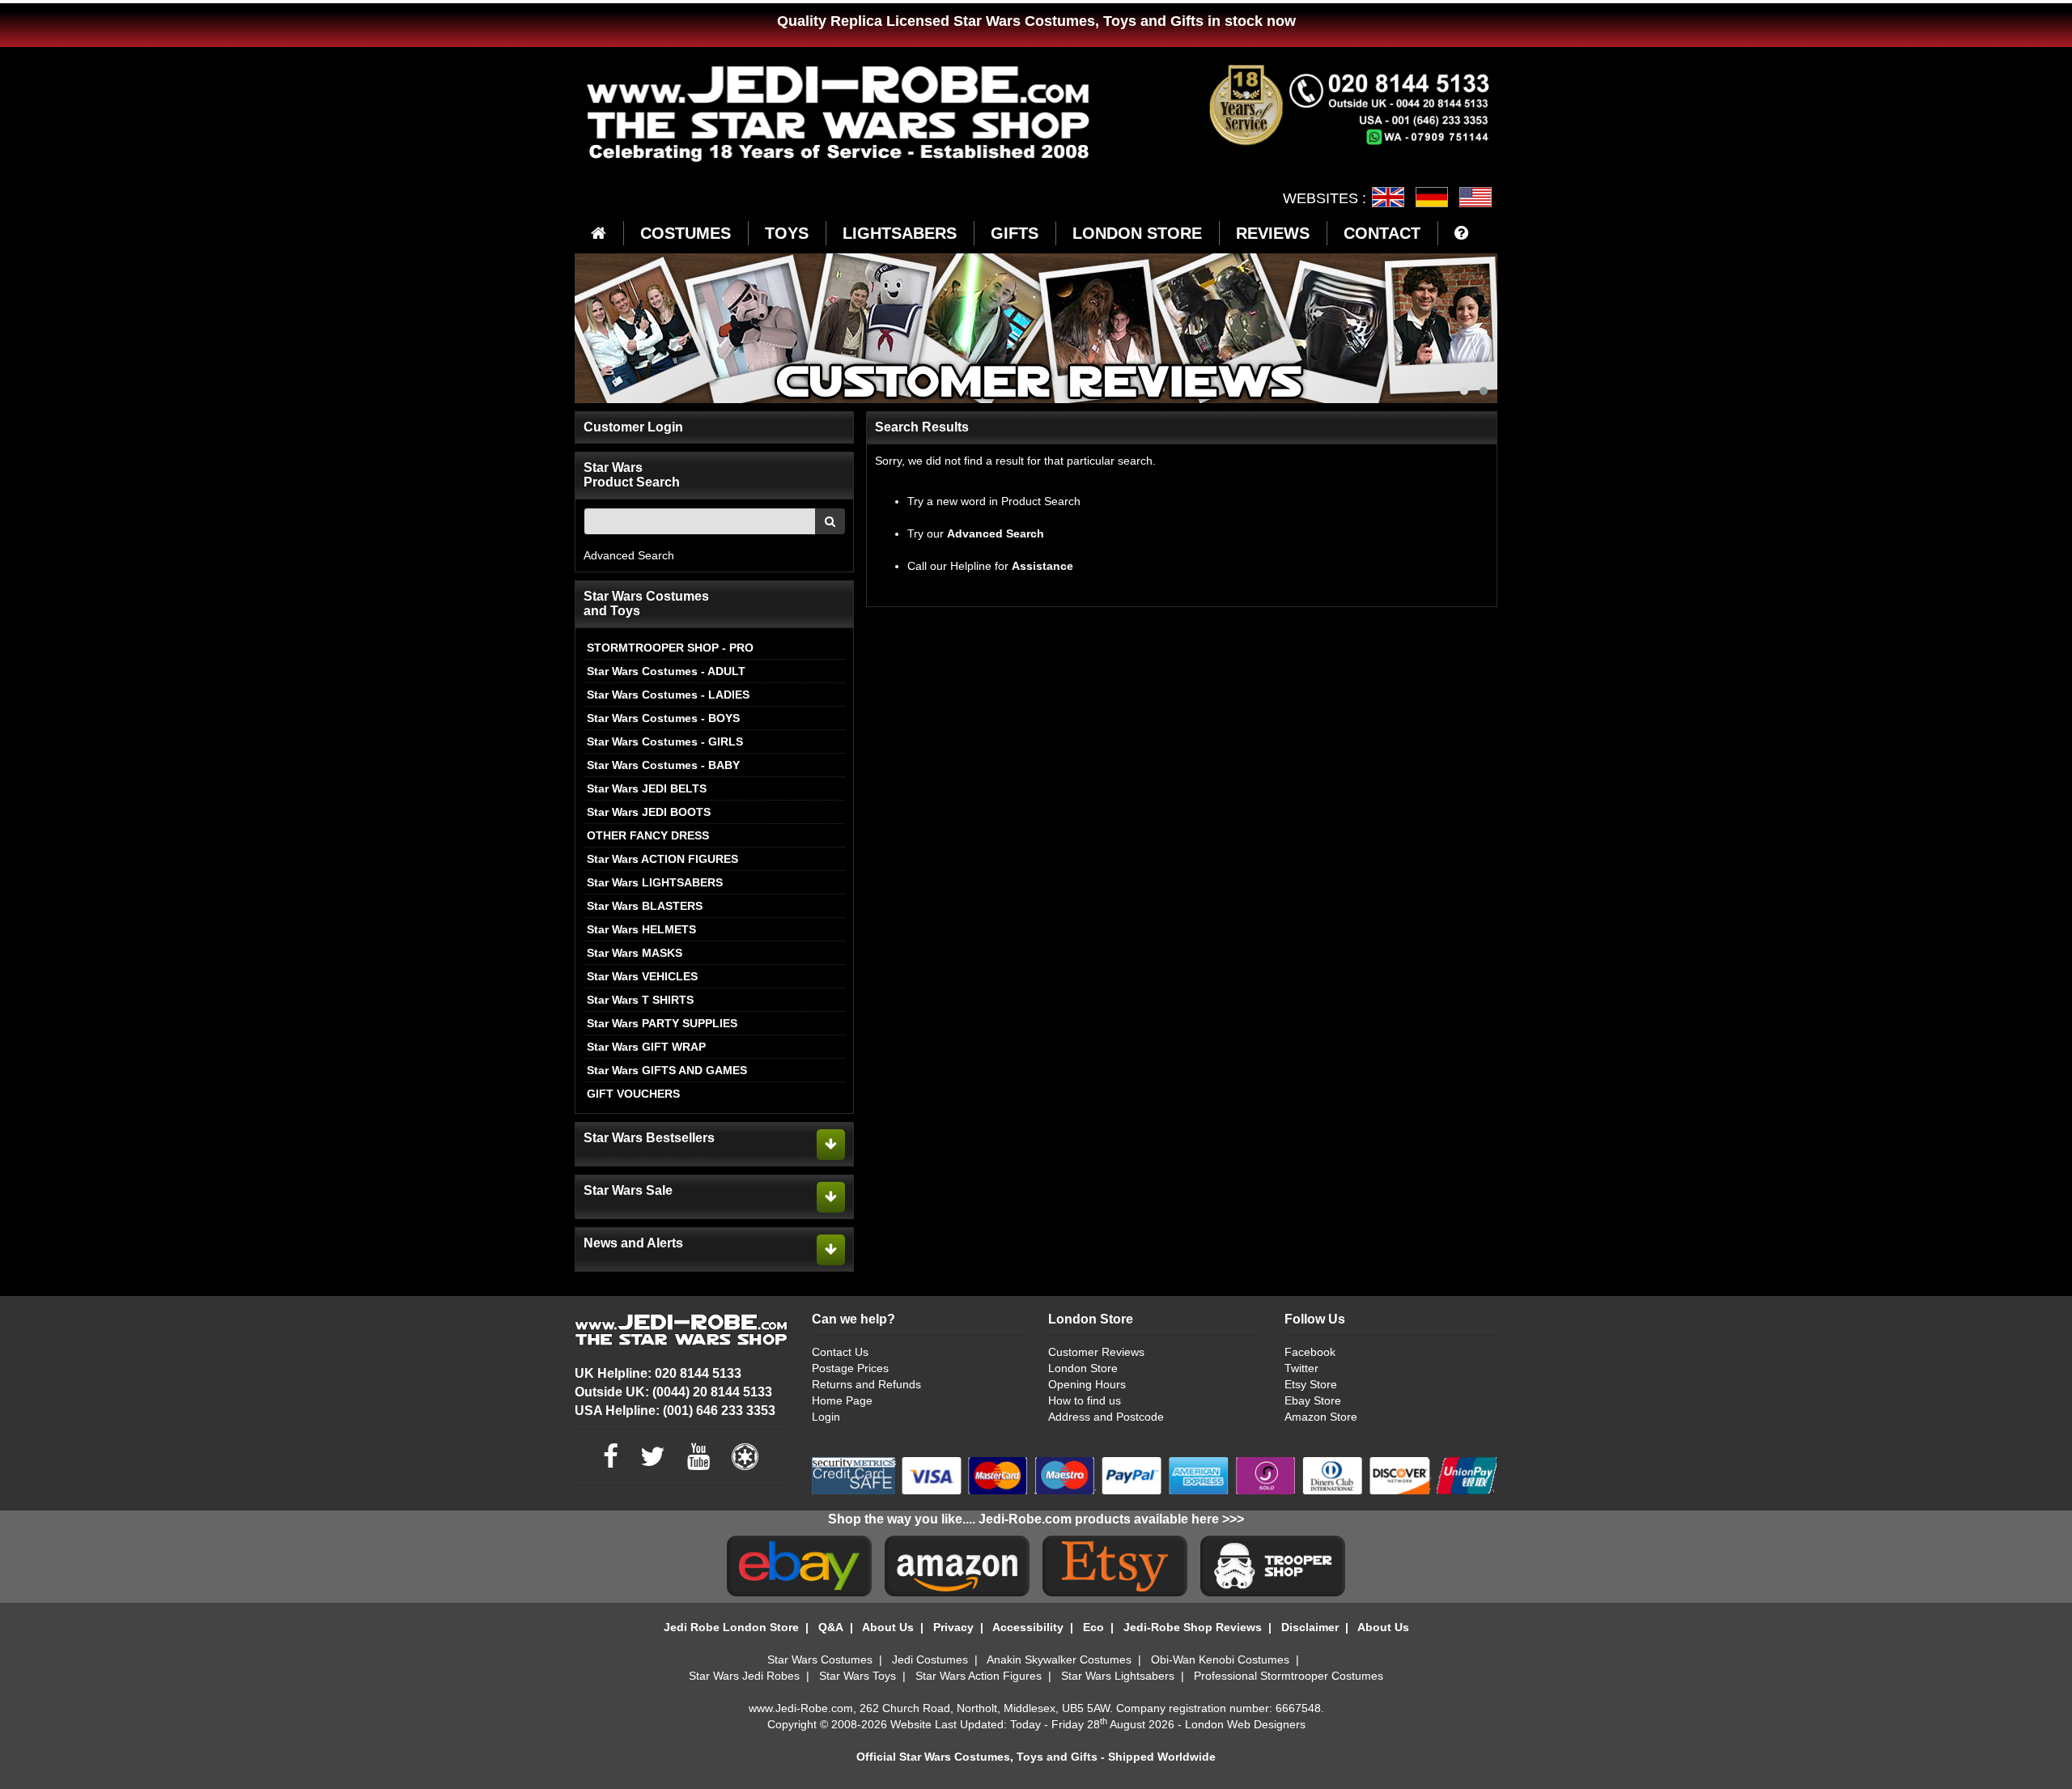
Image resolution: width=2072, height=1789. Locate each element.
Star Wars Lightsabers (1118, 1676)
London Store (1083, 1368)
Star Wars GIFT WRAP (646, 1047)
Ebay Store (1313, 1400)
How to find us (1085, 1400)
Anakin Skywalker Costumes (1059, 1659)
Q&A (831, 1627)
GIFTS (1015, 233)
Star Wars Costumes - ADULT (666, 671)
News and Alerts (633, 1243)
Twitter (1301, 1368)
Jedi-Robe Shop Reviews (1193, 1627)
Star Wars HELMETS (641, 929)
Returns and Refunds (866, 1384)
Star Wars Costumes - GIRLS (665, 742)
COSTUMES (686, 233)
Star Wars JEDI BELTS (647, 788)
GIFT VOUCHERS (633, 1094)
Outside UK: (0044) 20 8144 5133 (673, 1392)
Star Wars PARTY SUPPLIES (662, 1023)
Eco (1093, 1627)
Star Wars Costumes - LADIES (668, 695)
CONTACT (1382, 233)
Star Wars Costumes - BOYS (663, 718)
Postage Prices (850, 1368)
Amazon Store (1321, 1417)
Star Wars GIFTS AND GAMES (667, 1070)
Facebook (1310, 1352)
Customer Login (633, 427)
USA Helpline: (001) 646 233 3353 (675, 1411)
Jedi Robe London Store (731, 1627)
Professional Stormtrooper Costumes (1289, 1676)
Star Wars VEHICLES (642, 976)
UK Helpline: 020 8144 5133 (658, 1373)
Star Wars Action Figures (979, 1676)
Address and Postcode (1106, 1417)
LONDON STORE (1137, 233)
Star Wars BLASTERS (645, 906)
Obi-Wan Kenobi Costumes (1220, 1659)
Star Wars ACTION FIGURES (662, 859)
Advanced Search (629, 555)
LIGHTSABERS (900, 233)
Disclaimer (1310, 1627)
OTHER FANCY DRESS (648, 835)
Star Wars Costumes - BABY (663, 765)
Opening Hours (1087, 1384)
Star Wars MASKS (635, 953)
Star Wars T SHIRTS (640, 1000)
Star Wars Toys (858, 1676)
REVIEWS (1273, 233)
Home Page (842, 1400)
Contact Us (840, 1352)
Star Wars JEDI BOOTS (649, 812)
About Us (888, 1627)
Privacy (953, 1627)
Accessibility (1028, 1627)
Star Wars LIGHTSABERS (655, 882)
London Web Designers (1245, 1724)
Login (826, 1417)
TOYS (787, 233)
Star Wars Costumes (820, 1659)
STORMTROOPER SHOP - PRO (670, 648)
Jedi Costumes (930, 1659)
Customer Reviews (1096, 1352)
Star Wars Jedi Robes (744, 1676)
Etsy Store (1311, 1384)
